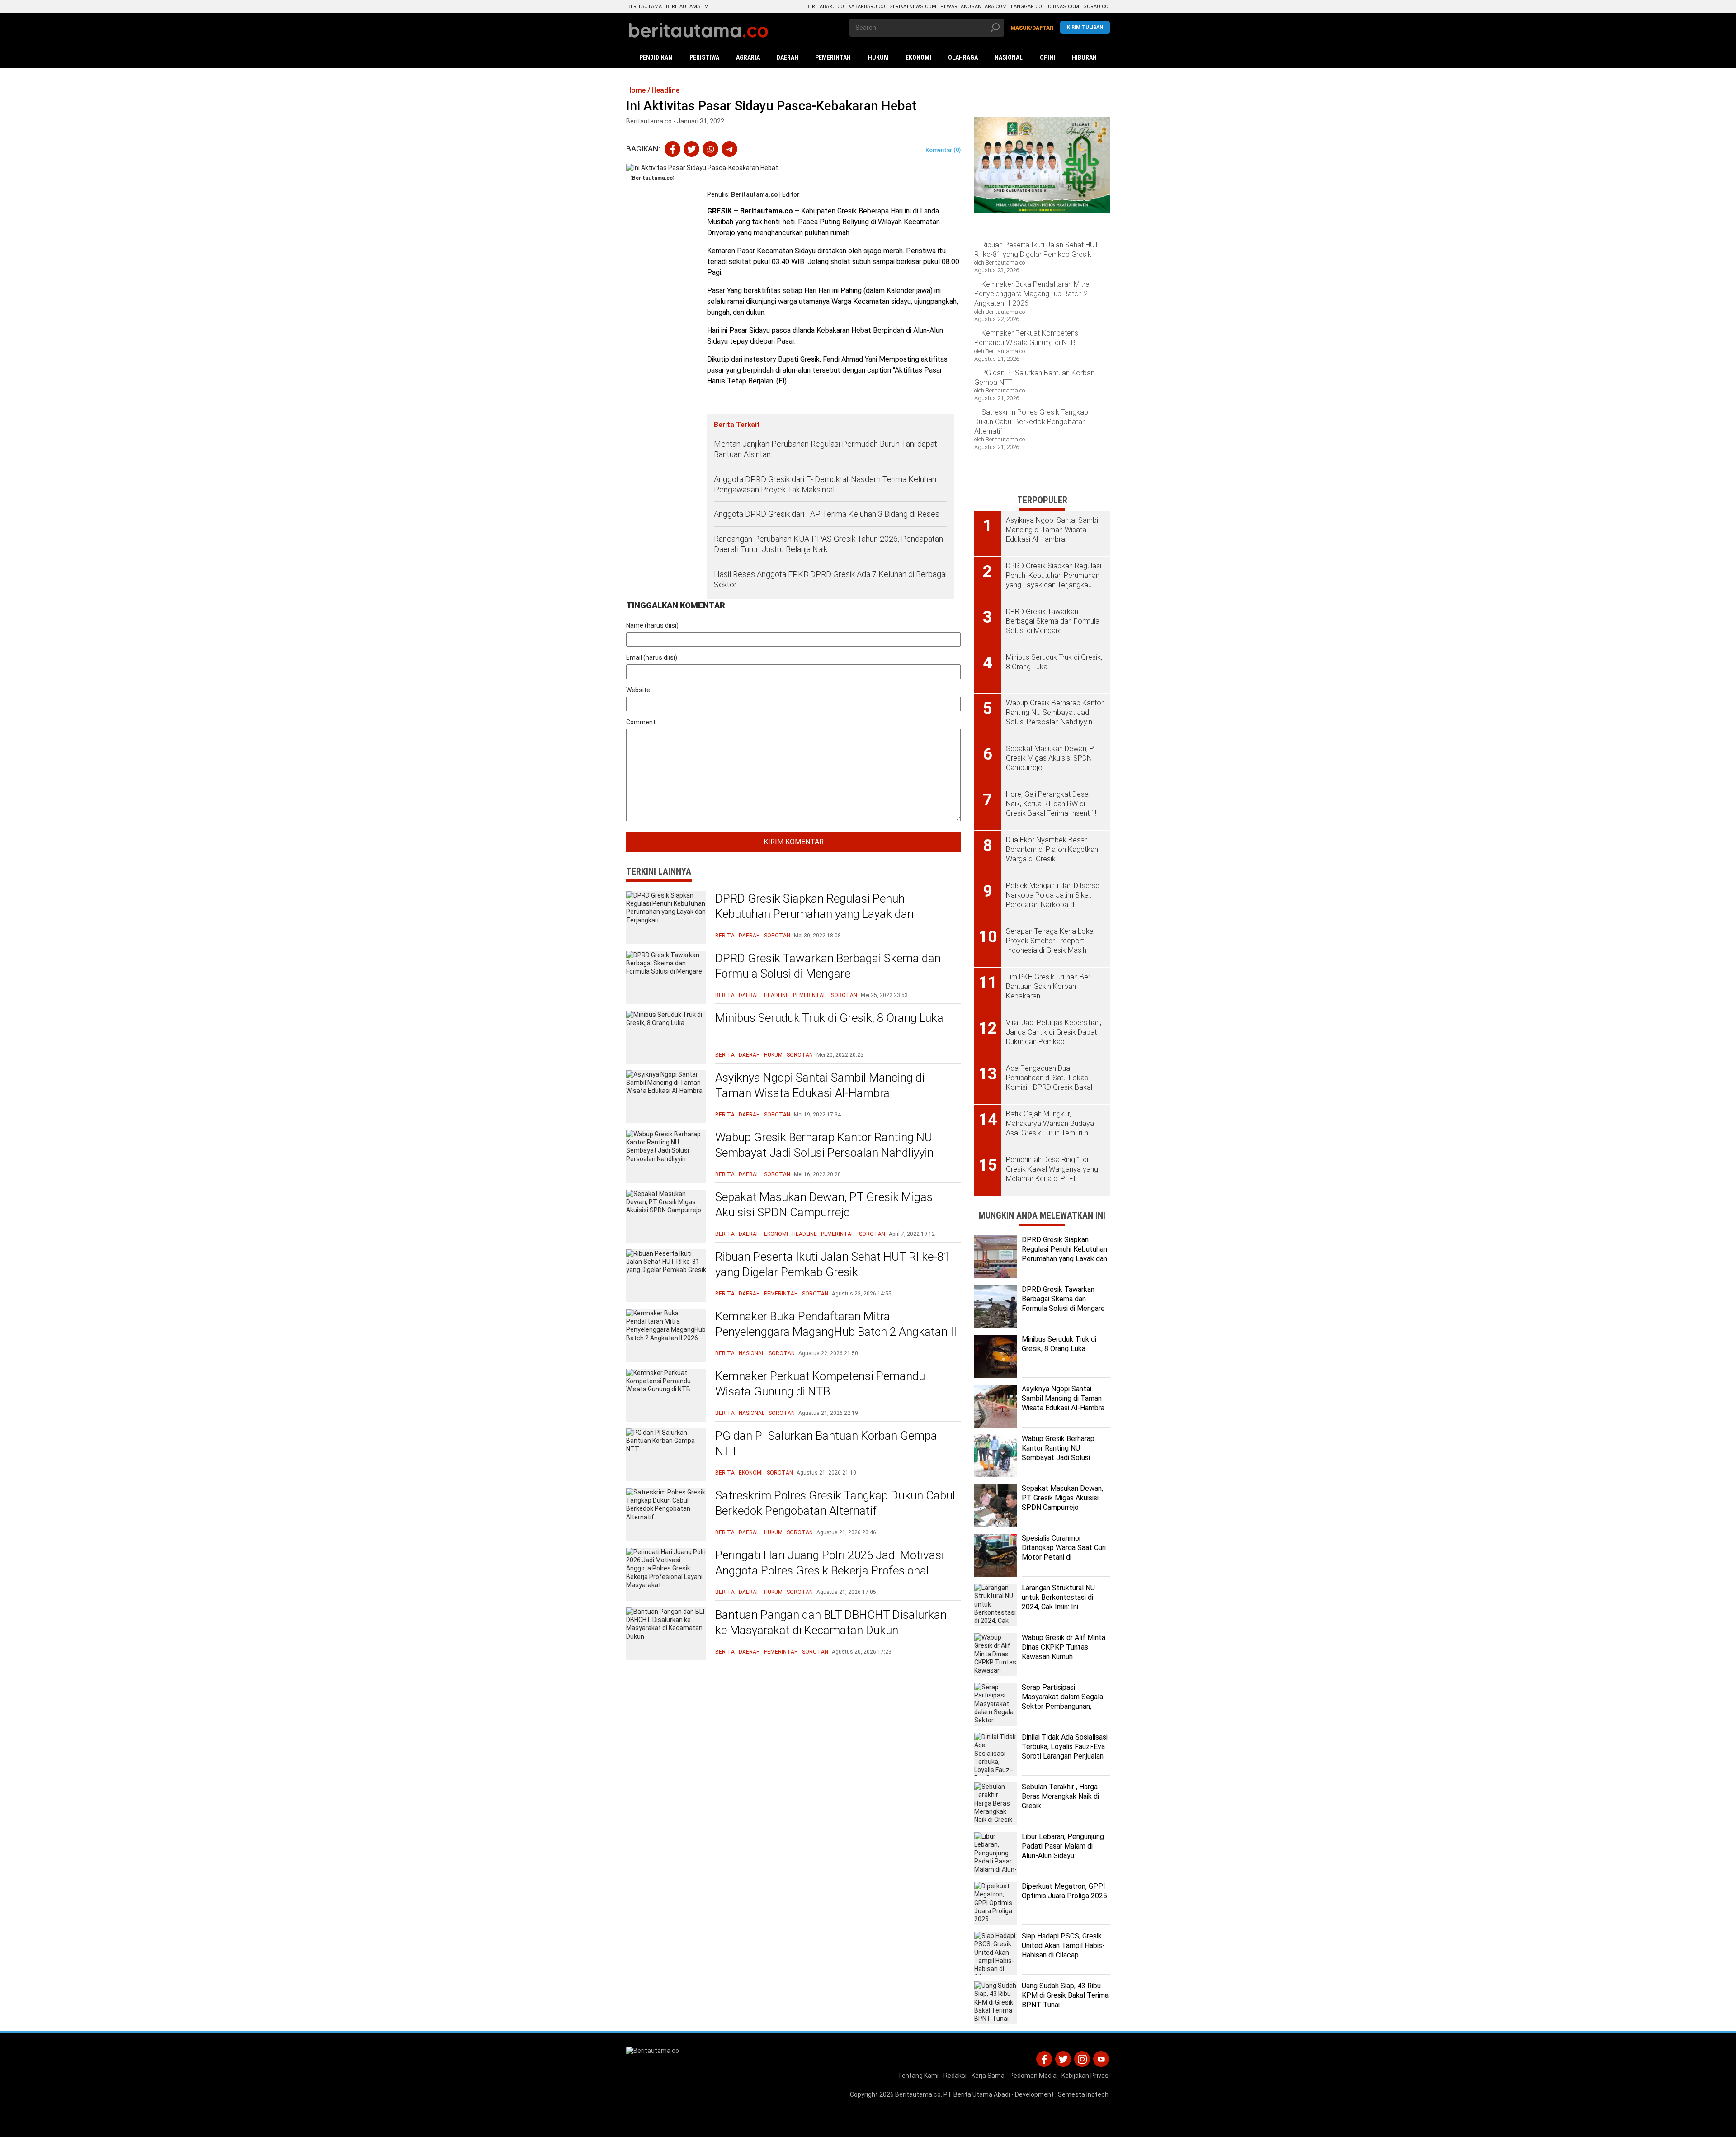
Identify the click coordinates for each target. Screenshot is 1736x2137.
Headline (776, 995)
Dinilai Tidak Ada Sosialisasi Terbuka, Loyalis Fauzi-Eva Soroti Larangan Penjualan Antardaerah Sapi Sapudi (1065, 1751)
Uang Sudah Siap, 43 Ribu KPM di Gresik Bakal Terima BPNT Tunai (1065, 1995)
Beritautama (645, 7)
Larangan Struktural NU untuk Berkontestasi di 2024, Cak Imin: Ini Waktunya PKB (1058, 1602)
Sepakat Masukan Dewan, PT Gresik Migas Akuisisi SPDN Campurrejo (824, 1205)
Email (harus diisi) (652, 657)
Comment (641, 722)
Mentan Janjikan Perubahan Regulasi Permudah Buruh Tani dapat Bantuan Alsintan (826, 449)
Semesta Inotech (1083, 2094)
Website (638, 690)
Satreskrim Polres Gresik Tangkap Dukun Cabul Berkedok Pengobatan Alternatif (835, 1503)
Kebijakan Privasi (1086, 2076)
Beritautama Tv (687, 7)
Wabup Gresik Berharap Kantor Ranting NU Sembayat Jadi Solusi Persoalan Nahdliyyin (824, 1145)
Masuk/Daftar (1032, 28)
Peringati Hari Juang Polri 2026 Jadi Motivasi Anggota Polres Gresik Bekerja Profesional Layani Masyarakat (830, 1570)
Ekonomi (776, 1234)
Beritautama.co (755, 194)
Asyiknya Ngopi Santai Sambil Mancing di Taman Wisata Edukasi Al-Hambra (820, 1085)
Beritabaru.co (825, 7)
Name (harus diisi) (652, 625)
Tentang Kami (918, 2076)
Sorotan (777, 936)
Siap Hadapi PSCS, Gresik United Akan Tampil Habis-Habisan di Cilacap (1063, 1946)
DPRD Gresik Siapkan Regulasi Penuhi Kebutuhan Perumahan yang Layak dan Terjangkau (814, 914)
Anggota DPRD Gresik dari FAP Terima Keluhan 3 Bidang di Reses (827, 514)
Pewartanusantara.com (974, 7)
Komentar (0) (943, 150)
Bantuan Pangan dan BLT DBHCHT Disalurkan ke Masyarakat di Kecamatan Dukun (831, 1622)
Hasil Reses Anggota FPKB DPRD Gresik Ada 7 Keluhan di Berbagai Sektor (830, 579)
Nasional (752, 1353)
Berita (725, 936)
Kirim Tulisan (1085, 27)
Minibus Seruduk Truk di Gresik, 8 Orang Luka (829, 1018)
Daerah (749, 936)
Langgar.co (1026, 7)
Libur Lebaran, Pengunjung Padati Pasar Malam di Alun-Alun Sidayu (1063, 1846)
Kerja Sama (988, 2076)
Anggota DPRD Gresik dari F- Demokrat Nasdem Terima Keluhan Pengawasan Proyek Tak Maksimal (825, 484)
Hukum (773, 1055)
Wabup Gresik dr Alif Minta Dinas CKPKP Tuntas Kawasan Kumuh (1064, 1647)
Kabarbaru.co (867, 7)
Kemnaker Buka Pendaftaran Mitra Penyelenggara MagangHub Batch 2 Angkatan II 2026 (836, 1332)
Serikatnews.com (913, 7)
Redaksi (955, 2076)
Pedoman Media (1033, 2076)
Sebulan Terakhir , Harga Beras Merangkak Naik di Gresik (1060, 1796)
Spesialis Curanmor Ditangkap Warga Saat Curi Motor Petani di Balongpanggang (1064, 1552)
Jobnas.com (1063, 7)
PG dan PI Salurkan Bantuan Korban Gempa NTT (826, 1443)
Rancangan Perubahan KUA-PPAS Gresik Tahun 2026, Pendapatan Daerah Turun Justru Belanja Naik (828, 544)
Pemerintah (810, 995)
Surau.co (1096, 7)
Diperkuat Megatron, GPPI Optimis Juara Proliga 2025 (1064, 1891)
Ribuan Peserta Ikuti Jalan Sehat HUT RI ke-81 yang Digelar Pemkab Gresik (833, 1264)
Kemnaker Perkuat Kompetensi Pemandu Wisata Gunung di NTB (820, 1384)
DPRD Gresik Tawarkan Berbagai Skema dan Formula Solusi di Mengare (828, 966)
